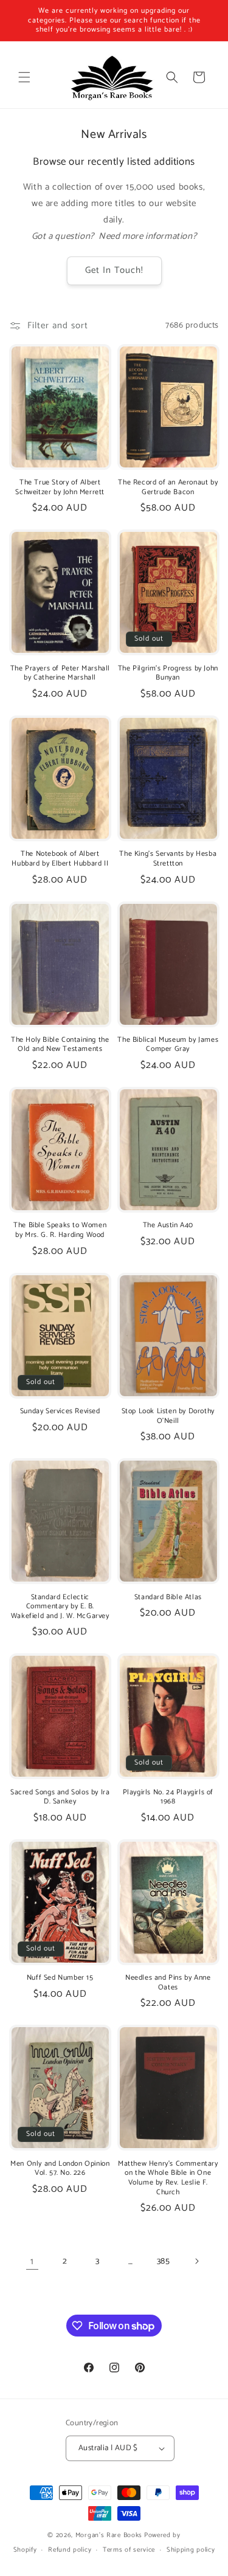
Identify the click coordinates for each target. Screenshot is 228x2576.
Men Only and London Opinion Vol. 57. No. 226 (60, 2168)
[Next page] (196, 2261)
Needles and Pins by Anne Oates (168, 1982)
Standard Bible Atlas (168, 1597)
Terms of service (129, 2550)
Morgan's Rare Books (109, 2535)
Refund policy (70, 2550)
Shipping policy (191, 2550)
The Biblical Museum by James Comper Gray (168, 1045)
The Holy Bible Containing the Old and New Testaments (60, 1045)
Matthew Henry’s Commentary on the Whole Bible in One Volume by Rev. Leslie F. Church (168, 2178)
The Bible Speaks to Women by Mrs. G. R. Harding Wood (60, 1230)
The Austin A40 (168, 1225)
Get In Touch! (114, 270)
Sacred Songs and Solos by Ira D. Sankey (60, 1797)
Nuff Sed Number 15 (60, 1978)
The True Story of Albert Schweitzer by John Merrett (60, 487)
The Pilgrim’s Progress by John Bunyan (168, 673)
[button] (24, 77)
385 (164, 2261)
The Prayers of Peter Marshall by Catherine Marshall (60, 673)
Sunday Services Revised (60, 1411)
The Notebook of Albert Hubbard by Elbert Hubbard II (60, 859)
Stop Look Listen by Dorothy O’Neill (168, 1416)
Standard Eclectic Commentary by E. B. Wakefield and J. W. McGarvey (60, 1607)
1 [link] (32, 2261)
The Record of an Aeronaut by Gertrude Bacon (168, 487)
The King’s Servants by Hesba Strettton (168, 859)
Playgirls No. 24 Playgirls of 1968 (168, 1797)
